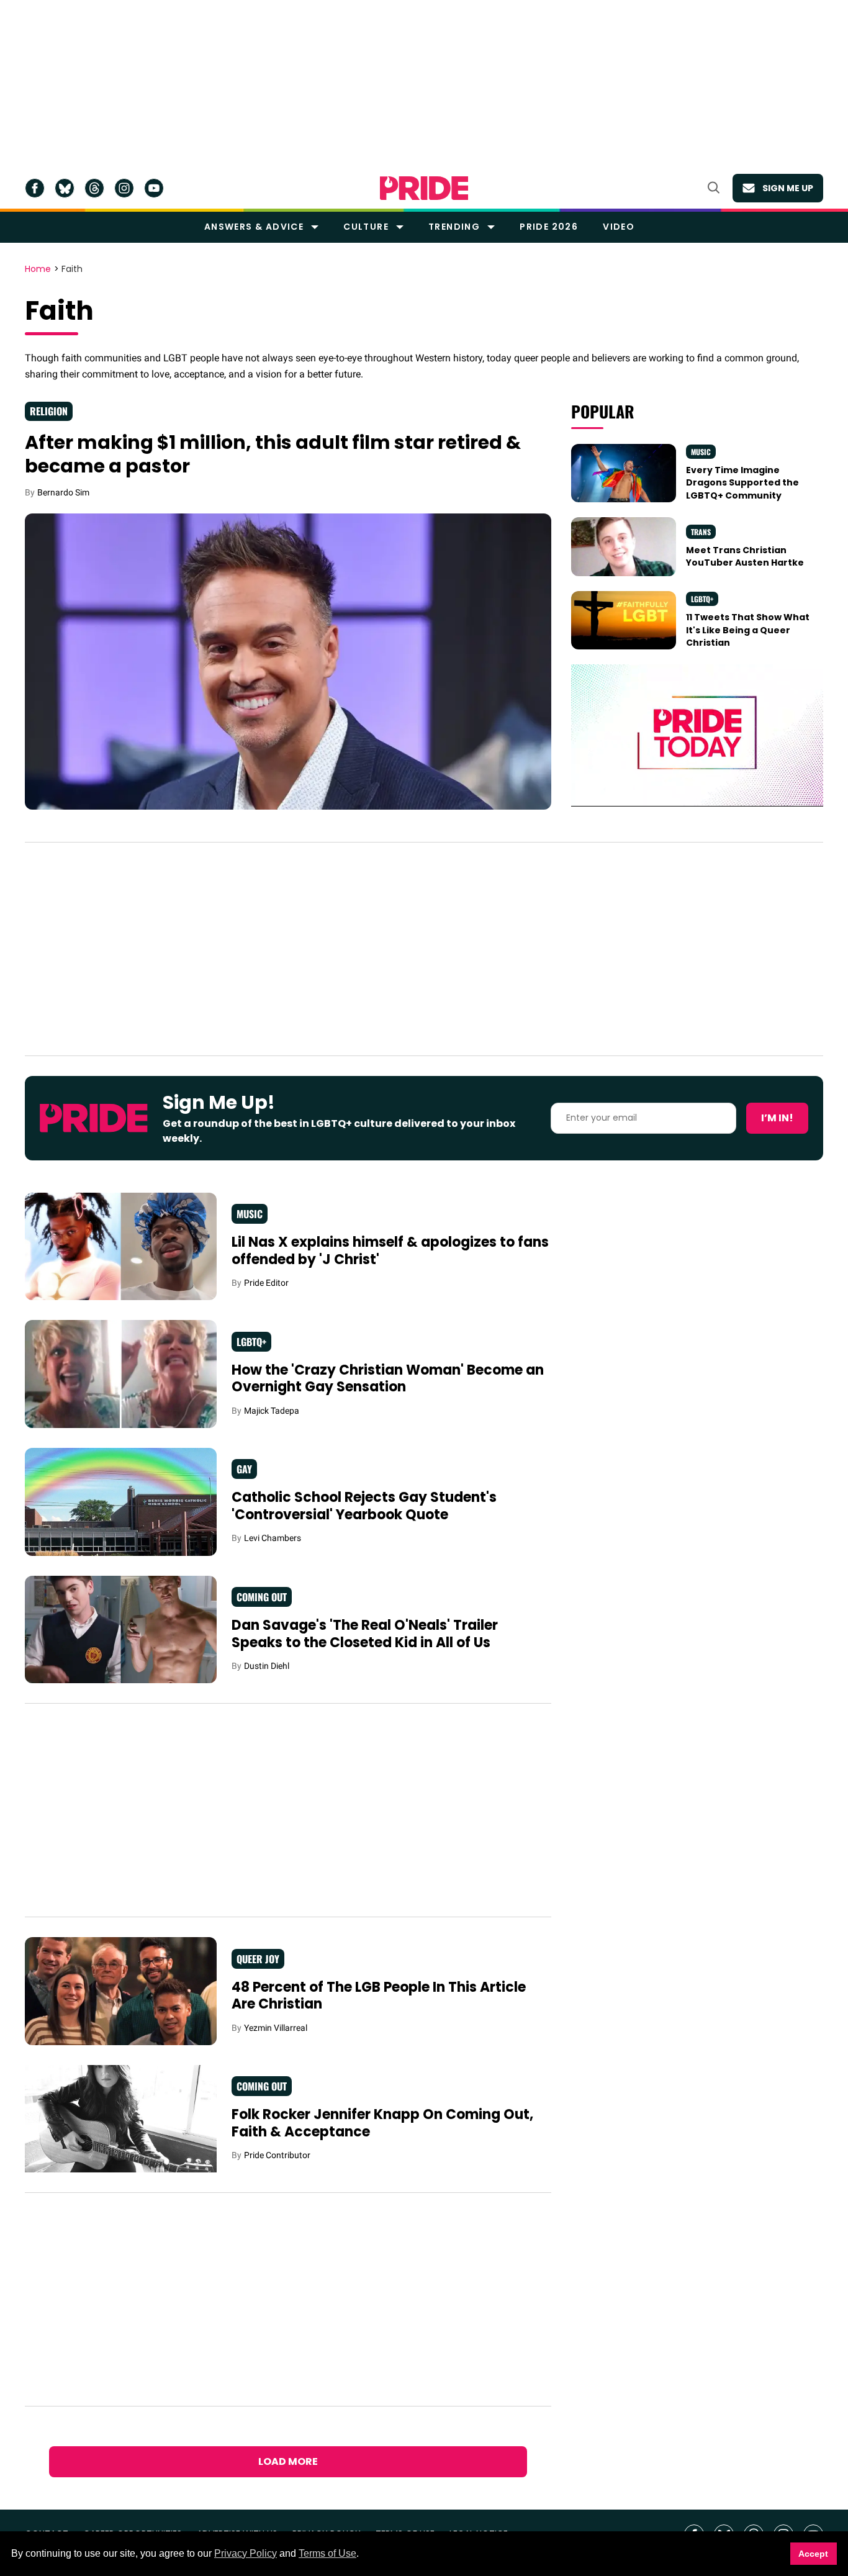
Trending (454, 227)
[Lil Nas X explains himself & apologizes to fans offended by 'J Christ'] (121, 1245)
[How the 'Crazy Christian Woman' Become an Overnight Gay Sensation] (121, 1373)
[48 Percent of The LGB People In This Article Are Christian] (121, 1991)
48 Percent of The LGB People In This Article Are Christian (379, 1996)
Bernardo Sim (63, 492)
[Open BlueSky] (65, 188)
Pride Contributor (277, 2155)
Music (701, 452)
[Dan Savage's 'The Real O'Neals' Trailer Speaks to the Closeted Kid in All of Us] (121, 1629)
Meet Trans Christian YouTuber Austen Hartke (745, 556)
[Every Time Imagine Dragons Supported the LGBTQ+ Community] (623, 472)
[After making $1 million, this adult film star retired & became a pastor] (288, 661)
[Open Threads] (94, 188)
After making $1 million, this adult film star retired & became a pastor (273, 454)
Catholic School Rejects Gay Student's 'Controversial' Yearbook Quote (364, 1506)
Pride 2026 (549, 227)
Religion (49, 411)
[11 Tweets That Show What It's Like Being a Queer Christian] (623, 620)
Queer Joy (258, 1959)
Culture (366, 227)
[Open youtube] (154, 188)
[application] (697, 735)
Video (619, 227)
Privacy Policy (246, 2553)
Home (38, 269)
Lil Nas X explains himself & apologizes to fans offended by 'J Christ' (390, 1251)
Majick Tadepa (272, 1411)
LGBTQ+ (702, 599)
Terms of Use (327, 2553)
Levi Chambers (273, 1538)
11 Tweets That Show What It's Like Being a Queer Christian (748, 630)
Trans (701, 532)
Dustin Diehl (267, 1666)
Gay (244, 1469)
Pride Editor (266, 1283)
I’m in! (777, 1118)
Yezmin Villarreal (276, 2028)
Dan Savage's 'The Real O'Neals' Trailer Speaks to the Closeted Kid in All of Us (365, 1634)
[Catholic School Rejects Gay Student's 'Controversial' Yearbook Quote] (121, 1501)
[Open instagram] (124, 188)
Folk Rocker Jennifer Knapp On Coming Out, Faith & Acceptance (382, 2123)
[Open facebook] (35, 188)
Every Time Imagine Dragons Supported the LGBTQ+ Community (742, 483)
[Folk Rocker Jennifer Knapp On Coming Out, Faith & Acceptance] (121, 2119)
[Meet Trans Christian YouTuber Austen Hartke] (623, 546)
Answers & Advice (254, 227)
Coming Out (262, 1597)
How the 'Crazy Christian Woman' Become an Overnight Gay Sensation (388, 1379)
